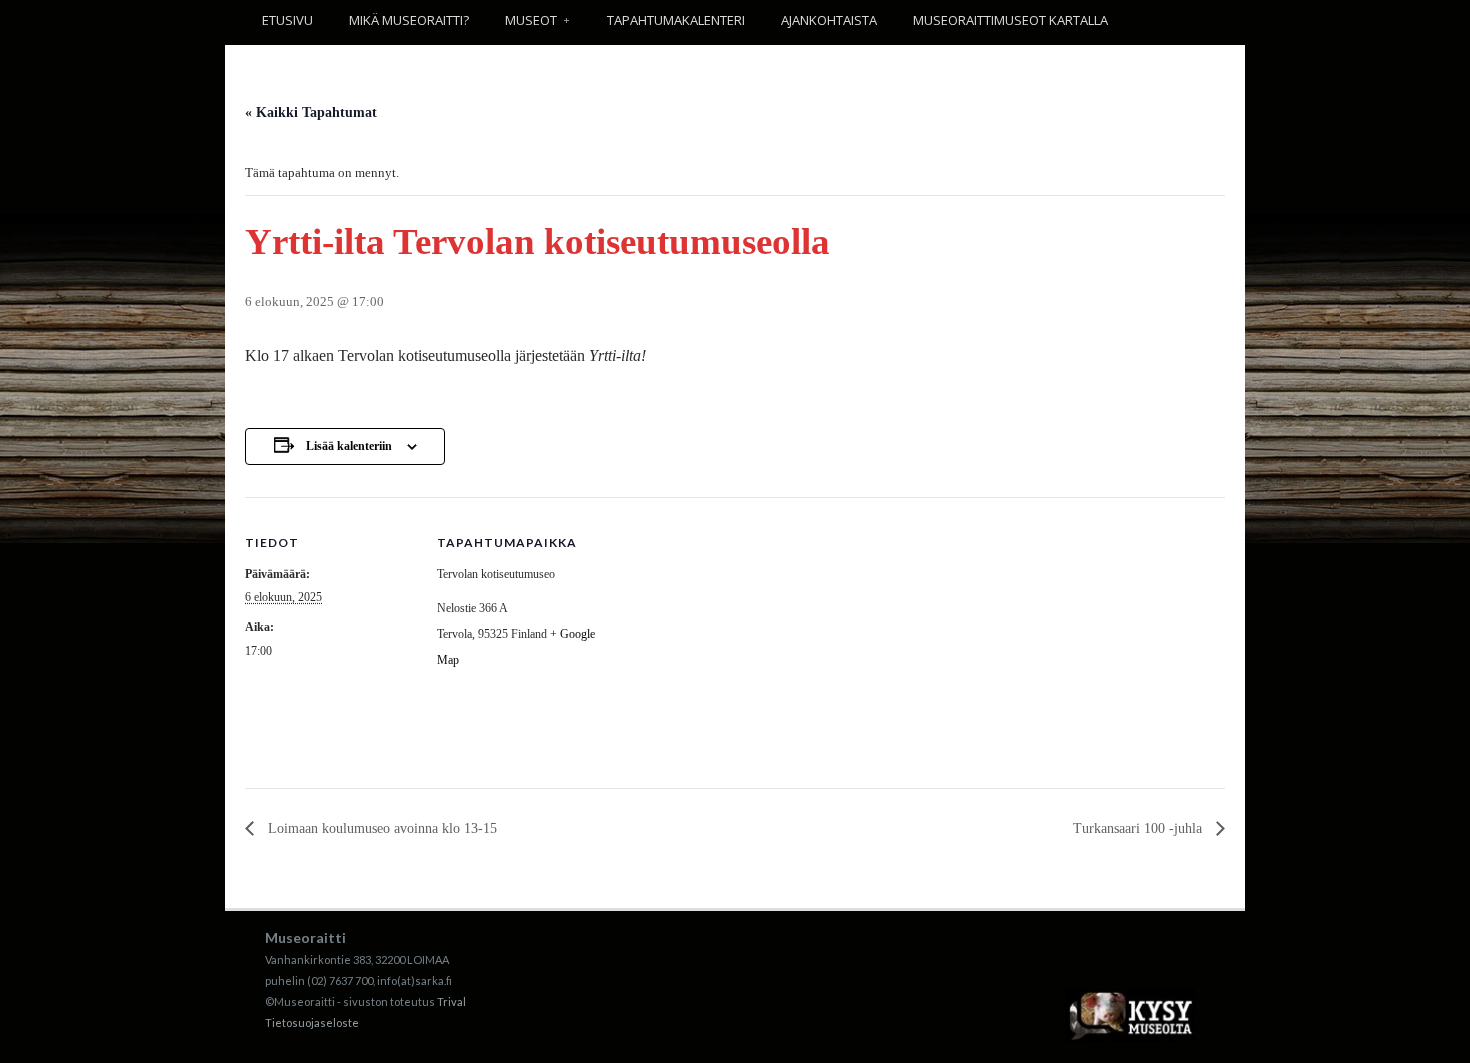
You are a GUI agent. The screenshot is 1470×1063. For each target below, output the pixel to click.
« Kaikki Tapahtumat (311, 112)
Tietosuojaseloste (312, 1022)
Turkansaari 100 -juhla (1139, 828)
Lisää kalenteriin (349, 446)
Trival (451, 1001)
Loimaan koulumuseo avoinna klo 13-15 (380, 828)
